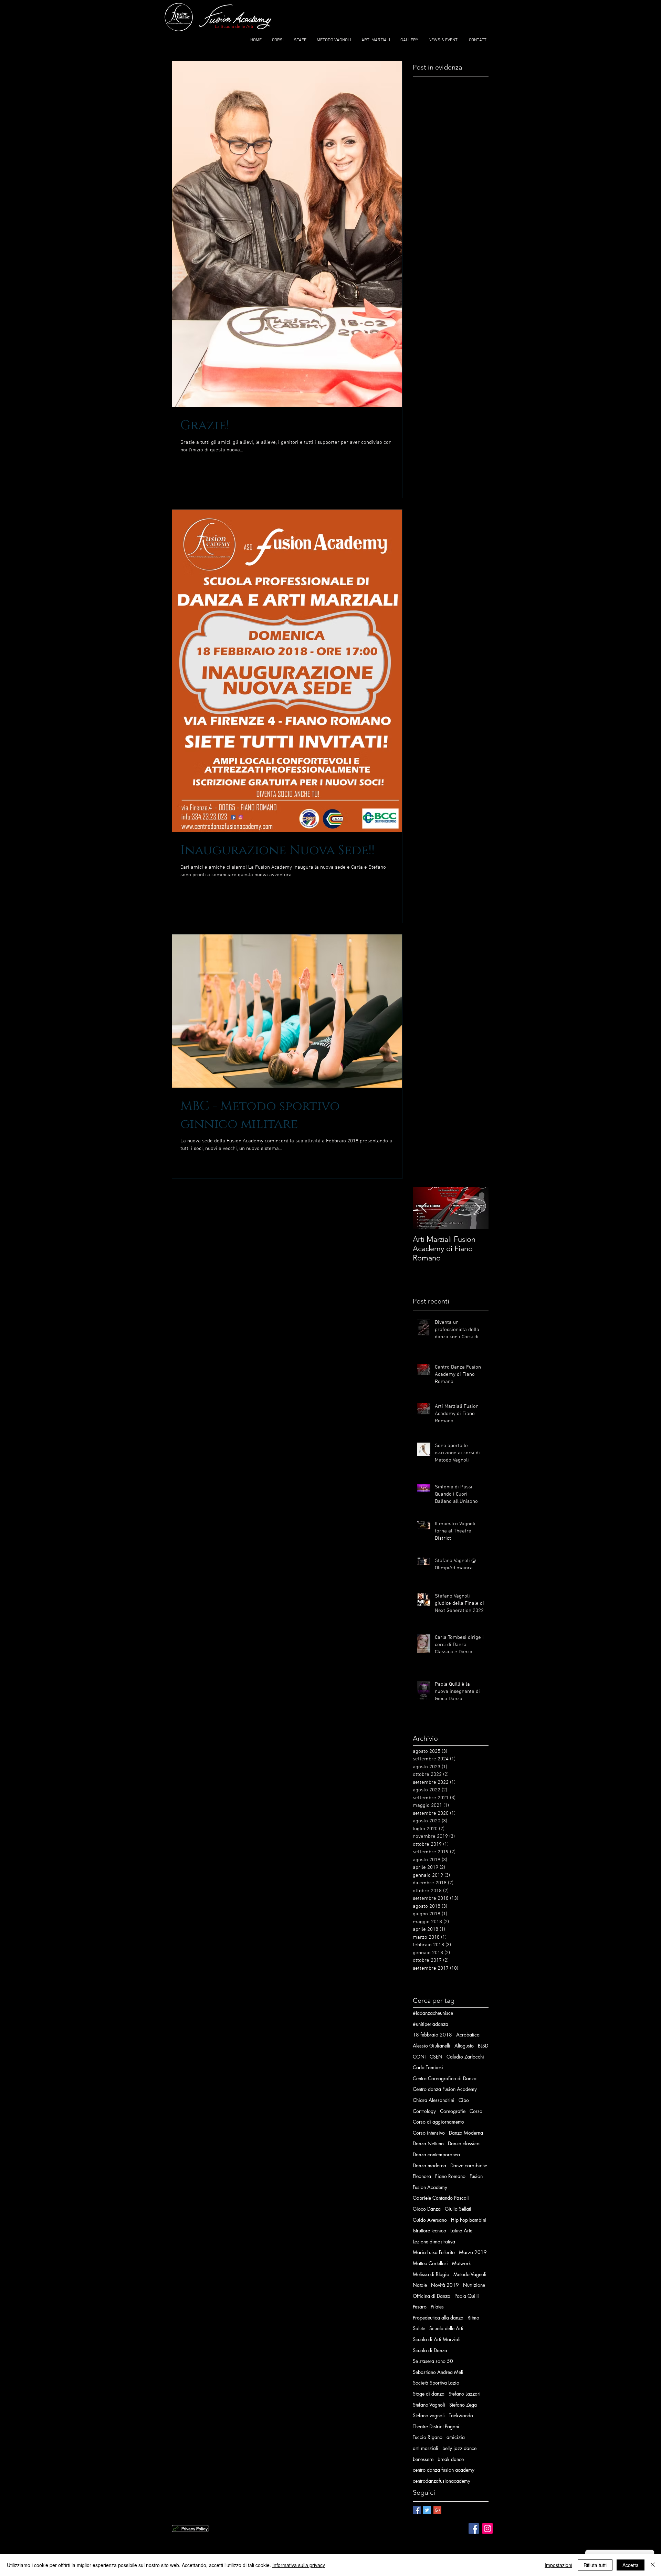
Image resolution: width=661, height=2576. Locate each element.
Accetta (631, 2565)
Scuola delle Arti (446, 2328)
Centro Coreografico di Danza (445, 2078)
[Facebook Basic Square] (417, 2510)
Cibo (464, 2100)
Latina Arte (461, 2231)
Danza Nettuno (428, 2143)
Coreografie (453, 2111)
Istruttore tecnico (429, 2231)
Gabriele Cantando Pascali (441, 2198)
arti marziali (426, 2448)
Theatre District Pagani (436, 2426)
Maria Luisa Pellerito (434, 2252)
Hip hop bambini (469, 2220)
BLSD (483, 2046)
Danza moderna (429, 2165)
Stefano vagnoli (429, 2415)
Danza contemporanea (436, 2154)
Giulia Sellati (458, 2209)
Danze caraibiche (469, 2165)
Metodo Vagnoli (470, 2274)
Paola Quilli (467, 2296)
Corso (476, 2111)
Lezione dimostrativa (434, 2242)
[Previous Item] (424, 1208)
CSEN (436, 2057)
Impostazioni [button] (558, 2565)
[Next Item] (478, 1208)
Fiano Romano (450, 2176)
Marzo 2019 (473, 2252)
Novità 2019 (445, 2285)
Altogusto (464, 2046)
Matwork (461, 2263)
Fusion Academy (430, 2187)
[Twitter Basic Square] (427, 2510)
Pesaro (420, 2307)
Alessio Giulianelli (432, 2046)
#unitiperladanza (431, 2024)
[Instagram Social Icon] (487, 2528)
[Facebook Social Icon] (474, 2528)
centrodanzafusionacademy (442, 2481)
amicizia (456, 2437)
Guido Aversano (430, 2220)
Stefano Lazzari (465, 2394)
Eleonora (422, 2176)
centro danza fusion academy (444, 2470)
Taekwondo (461, 2415)
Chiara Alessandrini (434, 2100)
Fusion (476, 2176)
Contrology (424, 2111)
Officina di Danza (432, 2296)
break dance (451, 2459)
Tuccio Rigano (428, 2437)
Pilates (437, 2307)
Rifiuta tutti (595, 2565)
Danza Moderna (466, 2133)
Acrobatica (468, 2035)
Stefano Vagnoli (429, 2405)
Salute (419, 2328)
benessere (423, 2459)
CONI (419, 2057)
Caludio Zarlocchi (465, 2057)
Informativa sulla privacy (299, 2565)
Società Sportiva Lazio (436, 2383)
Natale (420, 2285)
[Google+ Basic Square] (437, 2510)
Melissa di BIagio (431, 2274)
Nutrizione (474, 2285)
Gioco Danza (427, 2209)
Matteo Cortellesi (430, 2263)
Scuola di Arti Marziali (437, 2339)
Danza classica (464, 2143)
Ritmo (473, 2318)
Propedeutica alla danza (438, 2318)
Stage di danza (429, 2394)
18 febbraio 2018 (432, 2035)
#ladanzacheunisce (433, 2013)
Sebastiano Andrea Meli (438, 2372)
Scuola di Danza (430, 2350)
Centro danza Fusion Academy (445, 2089)
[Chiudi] (653, 2565)
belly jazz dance (459, 2448)
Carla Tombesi (428, 2067)
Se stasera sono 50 (433, 2361)
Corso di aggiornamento (438, 2122)
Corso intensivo (429, 2133)
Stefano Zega (463, 2405)
